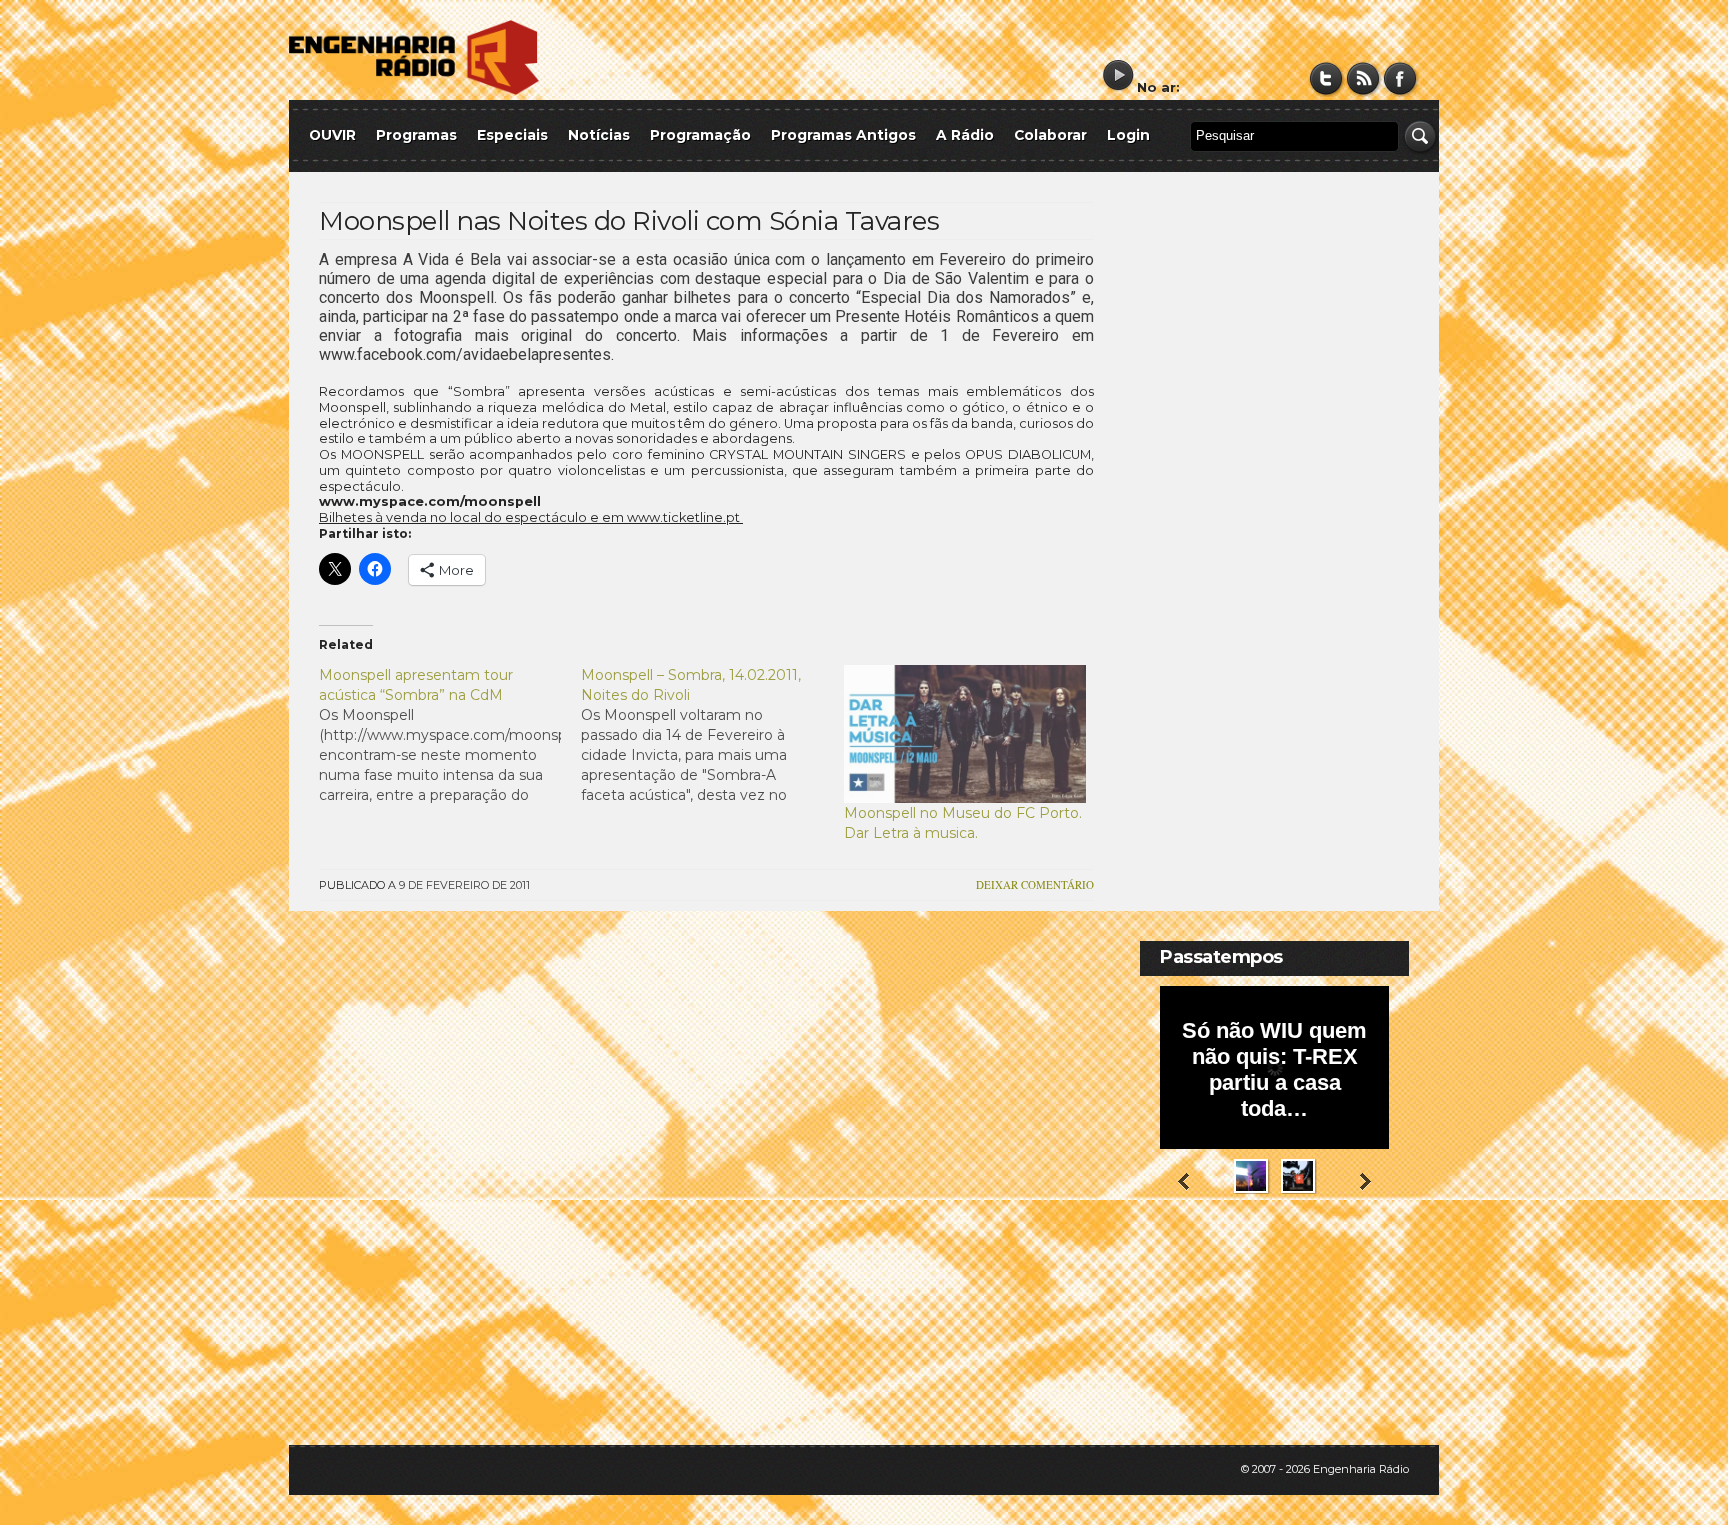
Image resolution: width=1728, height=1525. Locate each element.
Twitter (1326, 78)
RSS (1363, 78)
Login (1128, 135)
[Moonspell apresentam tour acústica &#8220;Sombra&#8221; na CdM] (450, 735)
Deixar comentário (1035, 884)
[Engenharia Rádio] (414, 90)
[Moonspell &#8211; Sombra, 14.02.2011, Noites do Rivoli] (712, 735)
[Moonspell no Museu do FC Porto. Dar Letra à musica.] (965, 734)
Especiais (512, 135)
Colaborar (1050, 135)
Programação (700, 135)
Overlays (1381, 1273)
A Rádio (965, 135)
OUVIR (332, 135)
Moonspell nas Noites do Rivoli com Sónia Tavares (629, 221)
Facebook (1400, 78)
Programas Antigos (843, 135)
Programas (416, 135)
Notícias (599, 135)
